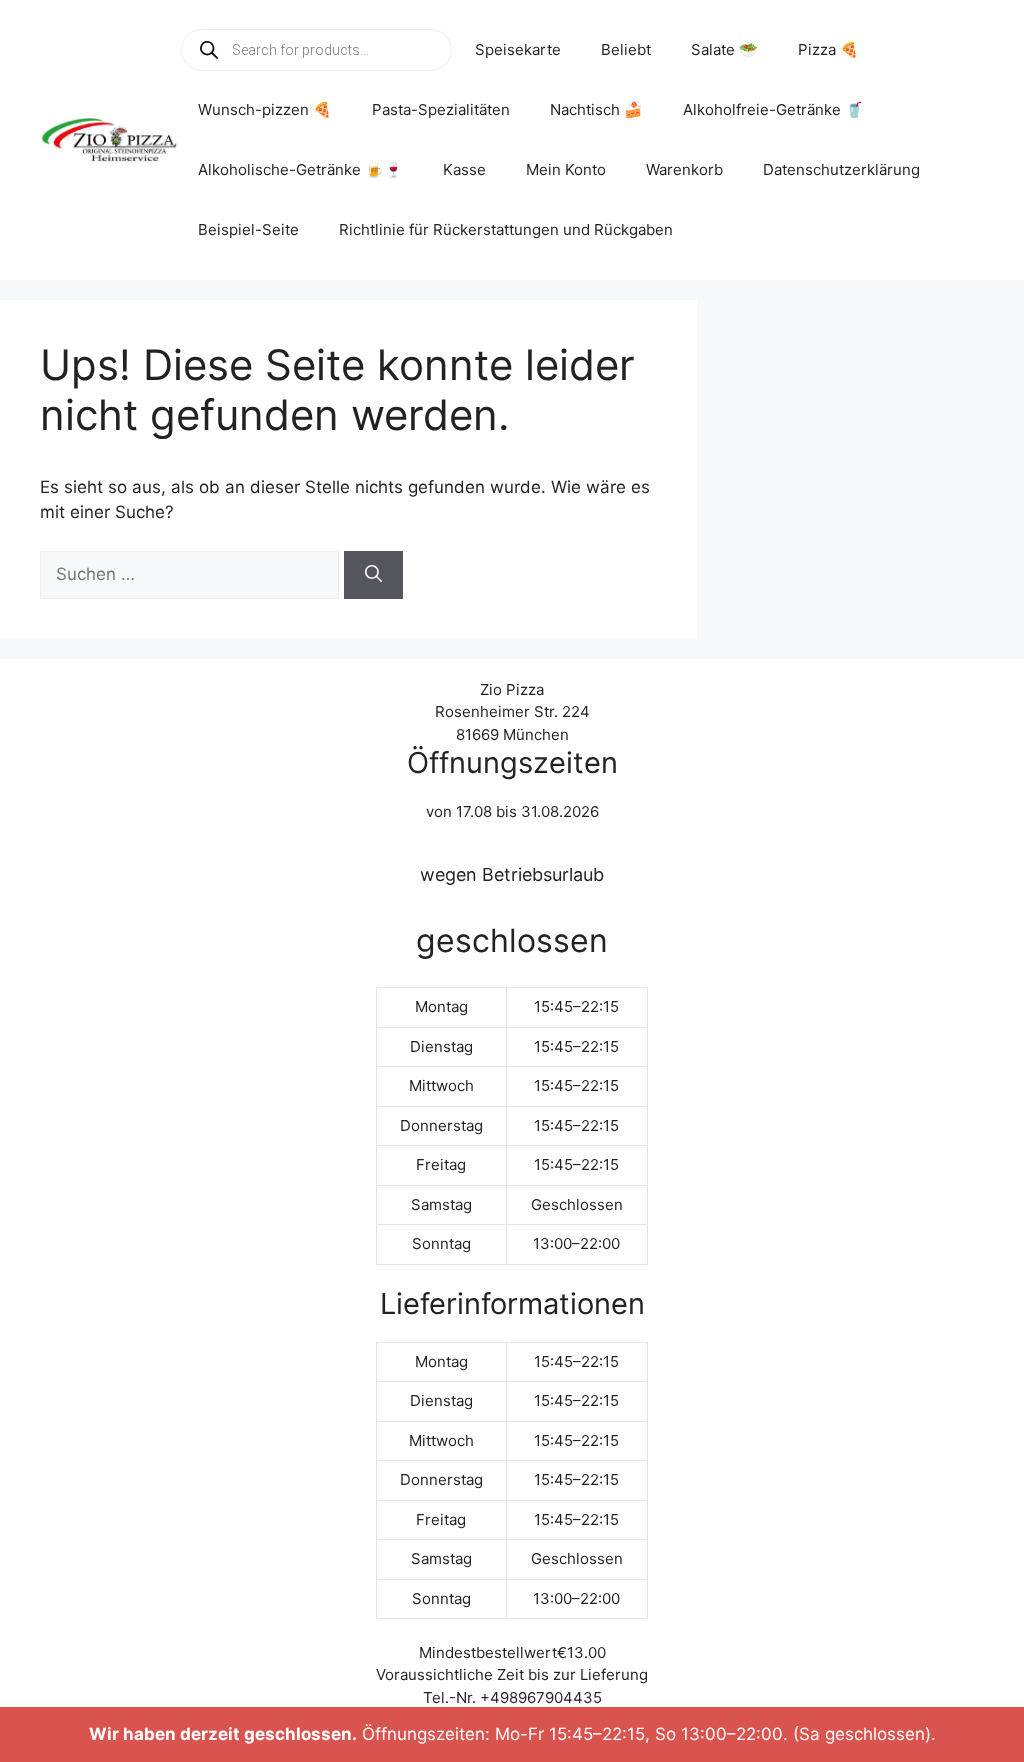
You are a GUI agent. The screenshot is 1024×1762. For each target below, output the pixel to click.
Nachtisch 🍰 (596, 109)
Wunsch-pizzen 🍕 (265, 109)
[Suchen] (373, 575)
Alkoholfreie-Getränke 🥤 (773, 109)
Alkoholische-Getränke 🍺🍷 (300, 169)
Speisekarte (518, 49)
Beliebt (626, 49)
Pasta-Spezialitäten (441, 109)
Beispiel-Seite (248, 229)
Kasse (464, 169)
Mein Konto (566, 169)
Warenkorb (684, 169)
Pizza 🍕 (828, 49)
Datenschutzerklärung (841, 169)
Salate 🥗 (724, 49)
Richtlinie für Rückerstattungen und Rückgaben (506, 229)
